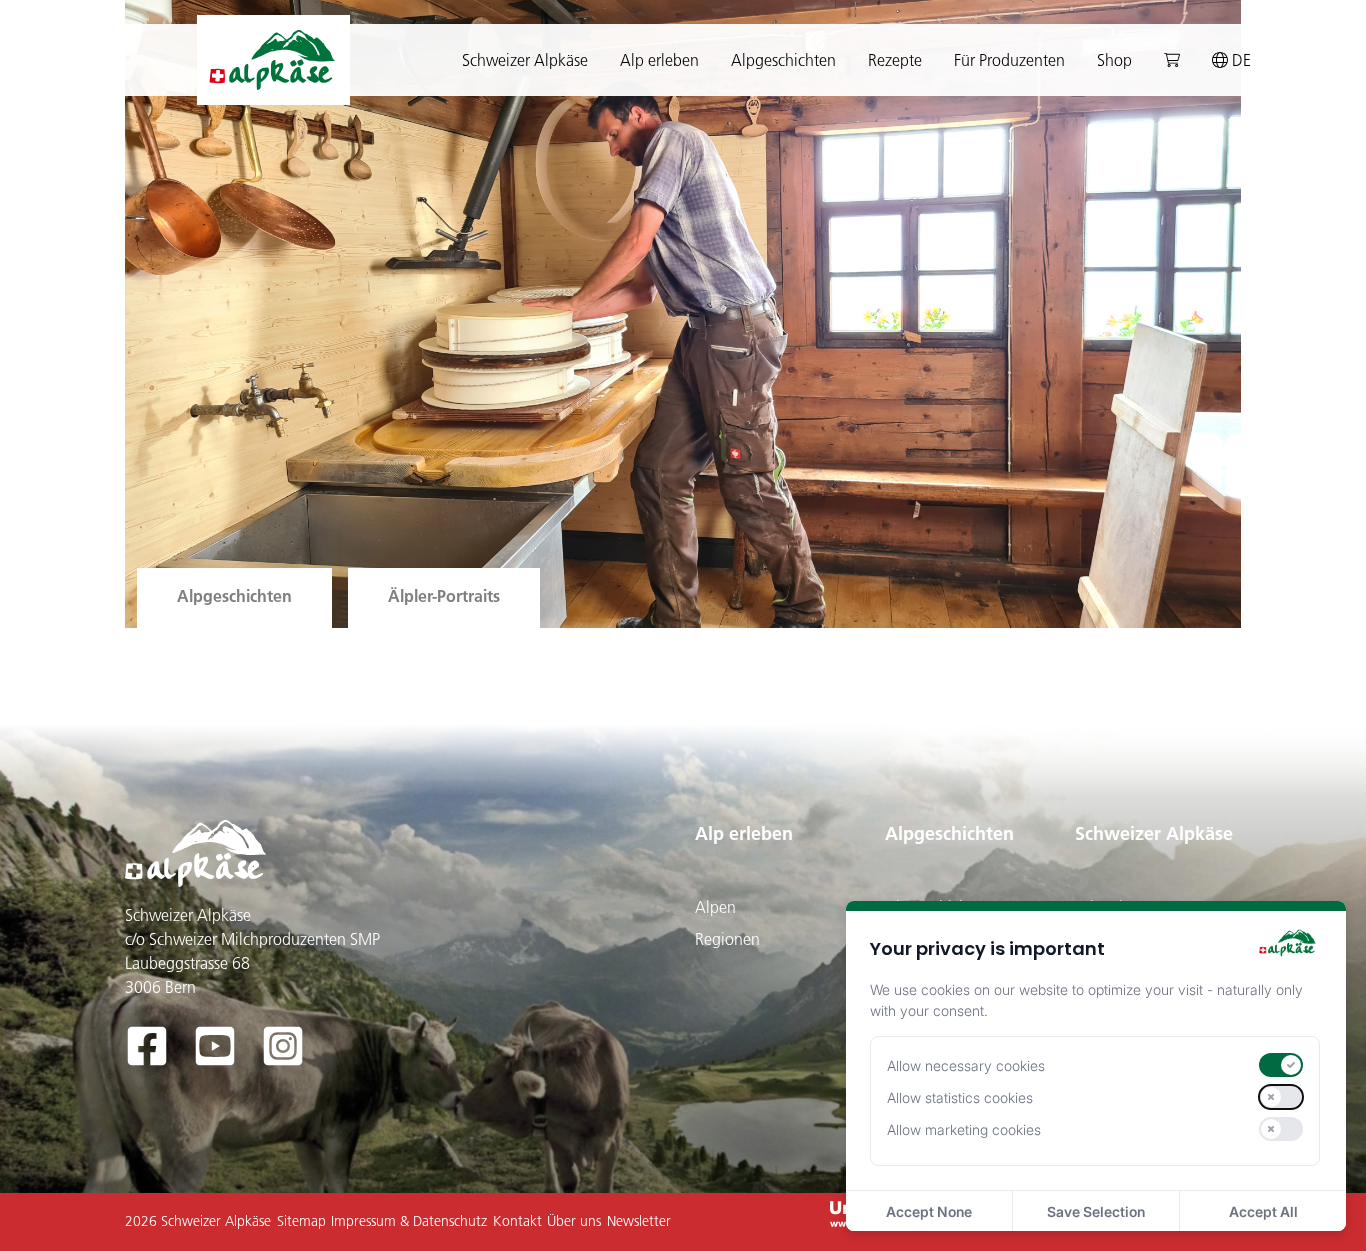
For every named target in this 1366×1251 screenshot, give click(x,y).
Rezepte (895, 60)
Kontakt (517, 1221)
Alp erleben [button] (659, 60)
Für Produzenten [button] (1009, 60)
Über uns (574, 1221)
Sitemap (301, 1221)
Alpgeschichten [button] (783, 60)
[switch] (1281, 1065)
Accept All (1263, 1211)
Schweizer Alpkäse (1154, 833)
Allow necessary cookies (966, 1065)
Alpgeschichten (949, 833)
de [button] (1239, 60)
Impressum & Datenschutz (409, 1221)
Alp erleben (744, 833)
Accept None (929, 1211)
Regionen (727, 939)
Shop (1114, 60)
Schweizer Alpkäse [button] (525, 60)
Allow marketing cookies (964, 1129)
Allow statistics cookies (960, 1097)
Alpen (715, 907)
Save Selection (1096, 1211)
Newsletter (639, 1221)
